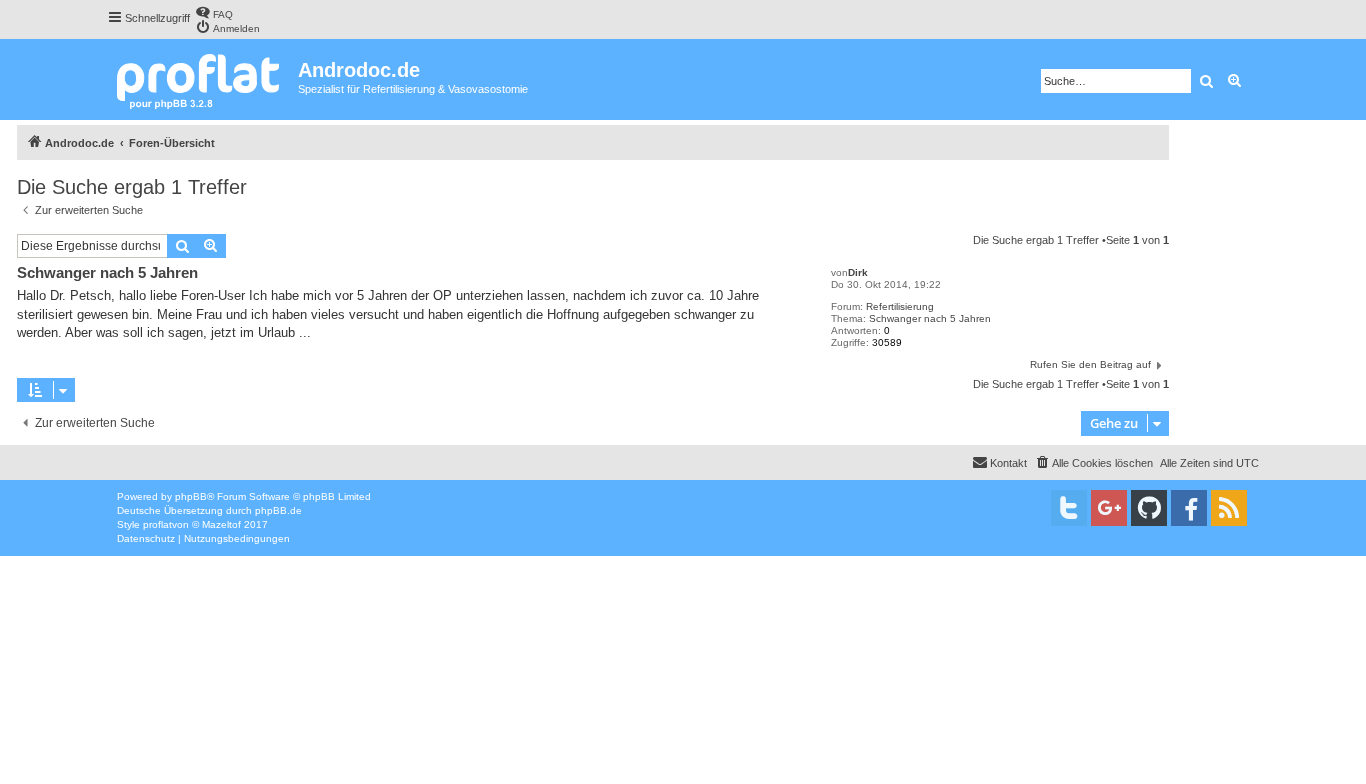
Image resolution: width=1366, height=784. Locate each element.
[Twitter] (1069, 508)
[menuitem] (214, 12)
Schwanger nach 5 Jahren (930, 318)
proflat (157, 524)
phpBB (191, 496)
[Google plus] (1109, 508)
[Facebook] (1189, 508)
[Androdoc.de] (202, 79)
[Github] (1149, 508)
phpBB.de (278, 510)
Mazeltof (221, 524)
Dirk (858, 272)
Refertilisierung (900, 306)
